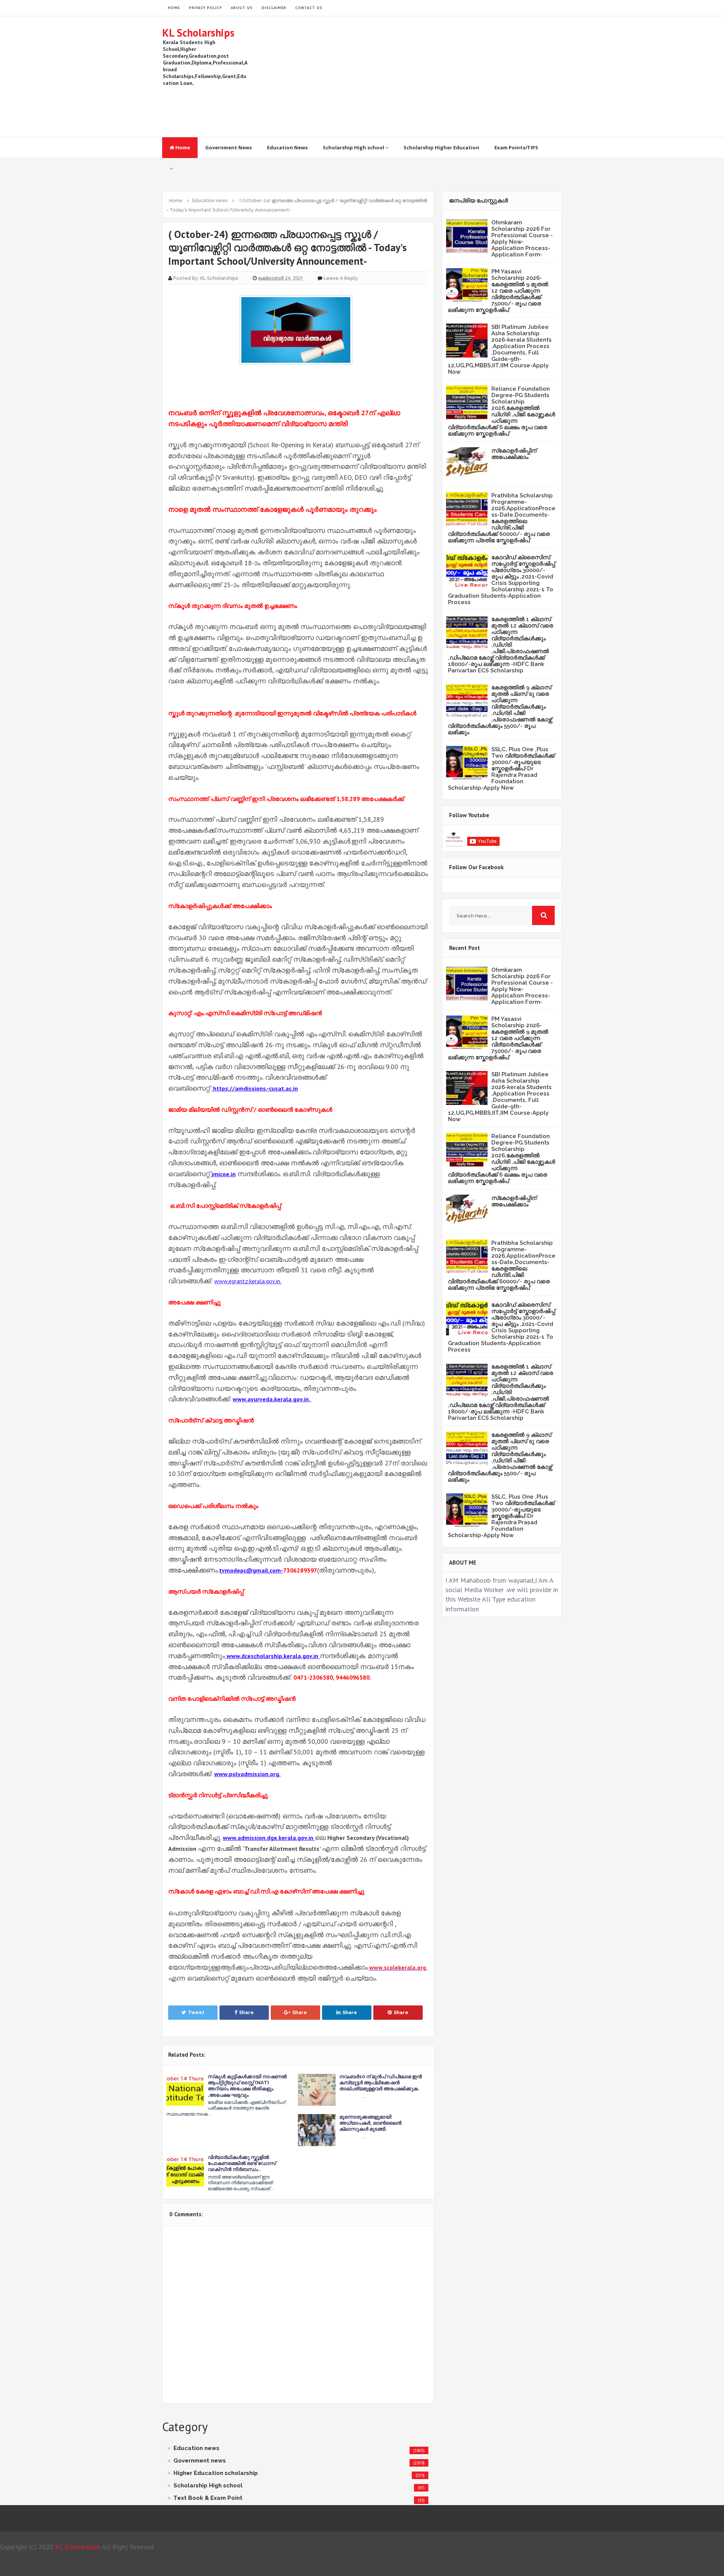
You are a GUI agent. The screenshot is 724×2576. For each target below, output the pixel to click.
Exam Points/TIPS (516, 147)
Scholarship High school (354, 147)
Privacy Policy (205, 8)
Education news (196, 2448)
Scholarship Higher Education (441, 147)
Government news (200, 2461)
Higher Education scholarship (216, 2473)
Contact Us (309, 8)
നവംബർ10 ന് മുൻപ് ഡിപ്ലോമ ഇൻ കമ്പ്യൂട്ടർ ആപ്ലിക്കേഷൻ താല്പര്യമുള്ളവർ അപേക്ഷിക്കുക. (381, 2083)
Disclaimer (274, 8)
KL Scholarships (198, 33)
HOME (174, 8)
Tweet (196, 2012)
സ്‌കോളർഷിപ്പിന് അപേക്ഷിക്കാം (514, 454)
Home (182, 147)
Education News (287, 147)
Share (246, 2012)
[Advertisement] (425, 77)
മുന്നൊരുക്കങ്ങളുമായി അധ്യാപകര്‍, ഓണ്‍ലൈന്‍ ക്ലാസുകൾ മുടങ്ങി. (370, 2123)
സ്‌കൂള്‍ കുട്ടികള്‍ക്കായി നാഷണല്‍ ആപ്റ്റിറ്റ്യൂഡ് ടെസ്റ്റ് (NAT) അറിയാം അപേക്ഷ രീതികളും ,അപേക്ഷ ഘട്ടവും (247, 2086)
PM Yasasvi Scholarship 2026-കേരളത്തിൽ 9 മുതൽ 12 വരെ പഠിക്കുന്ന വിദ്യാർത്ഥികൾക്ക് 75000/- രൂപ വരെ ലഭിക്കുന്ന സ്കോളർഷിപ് (498, 291)
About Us (242, 8)
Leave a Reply (341, 278)
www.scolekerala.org (398, 1967)
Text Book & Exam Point (208, 2498)
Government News (229, 147)
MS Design (442, 2567)
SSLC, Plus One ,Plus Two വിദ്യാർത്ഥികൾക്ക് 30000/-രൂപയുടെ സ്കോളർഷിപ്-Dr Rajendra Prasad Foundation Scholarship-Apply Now (501, 769)
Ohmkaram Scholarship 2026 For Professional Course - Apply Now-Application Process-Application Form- (522, 239)
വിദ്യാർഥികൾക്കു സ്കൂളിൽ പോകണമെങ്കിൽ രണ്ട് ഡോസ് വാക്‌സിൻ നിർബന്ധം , (242, 2163)
